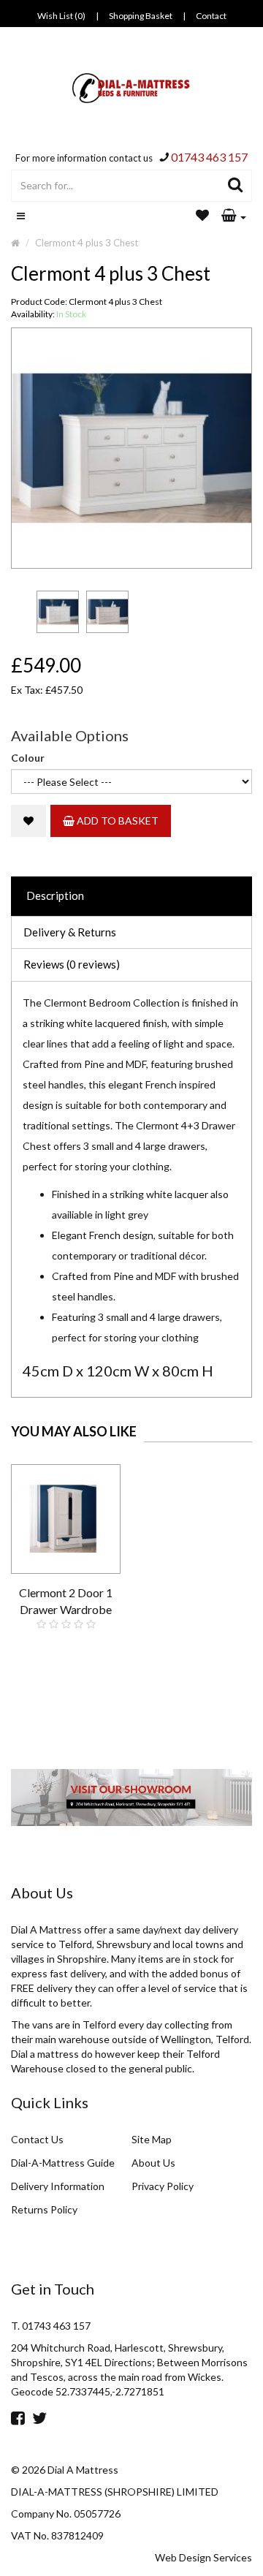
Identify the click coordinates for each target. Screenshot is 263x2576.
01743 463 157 (209, 157)
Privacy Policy (163, 2186)
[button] (234, 216)
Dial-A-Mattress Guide (63, 2163)
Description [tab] (55, 895)
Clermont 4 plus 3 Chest (87, 243)
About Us (153, 2163)
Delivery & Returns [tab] (70, 932)
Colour (28, 758)
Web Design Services (203, 2557)
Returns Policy (44, 2209)
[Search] (236, 186)
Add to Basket (117, 821)
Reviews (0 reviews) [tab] (72, 964)
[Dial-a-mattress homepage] (132, 88)
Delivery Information (58, 2186)
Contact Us (37, 2139)
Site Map (152, 2139)
